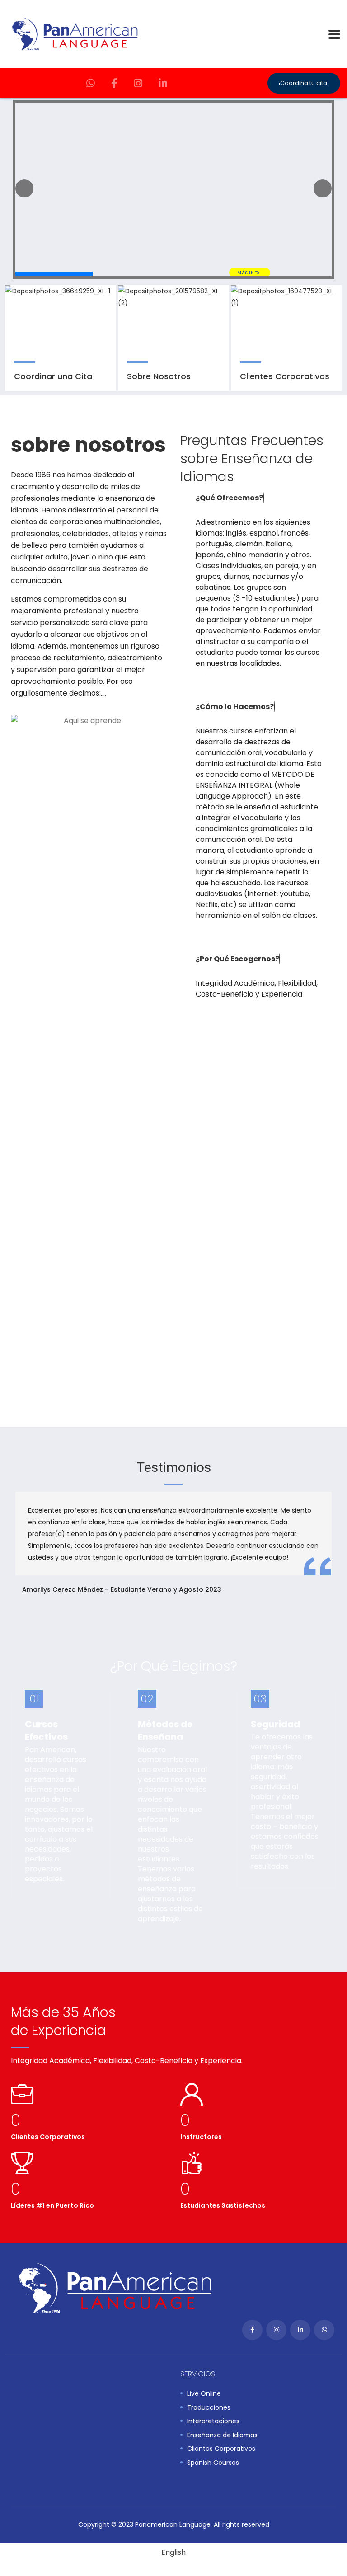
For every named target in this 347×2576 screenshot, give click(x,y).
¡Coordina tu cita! (304, 83)
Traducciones (209, 2408)
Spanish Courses (213, 2463)
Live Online (204, 2394)
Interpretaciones (213, 2421)
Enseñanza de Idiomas (222, 2435)
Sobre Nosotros (159, 376)
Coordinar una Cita (53, 376)
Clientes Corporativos (285, 376)
